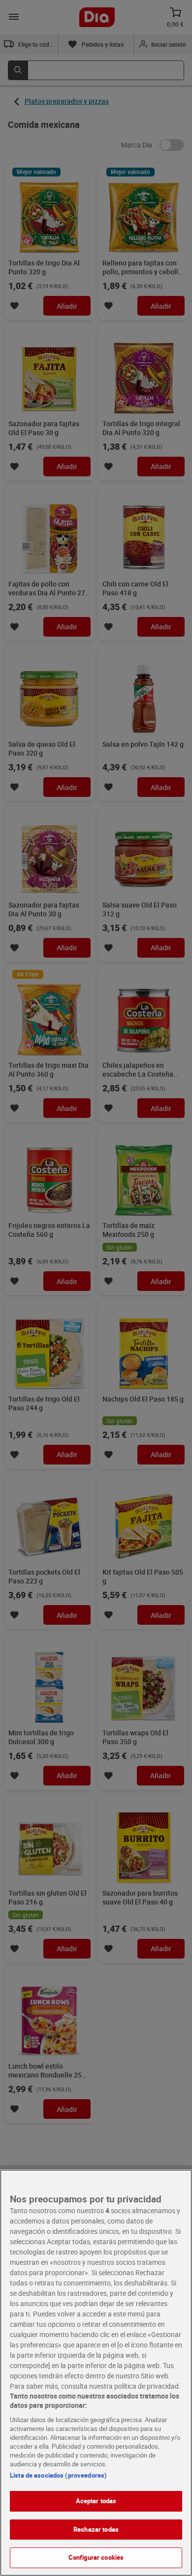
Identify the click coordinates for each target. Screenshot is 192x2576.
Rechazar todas (96, 2529)
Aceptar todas (96, 2501)
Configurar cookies (96, 2557)
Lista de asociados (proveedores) (58, 2475)
